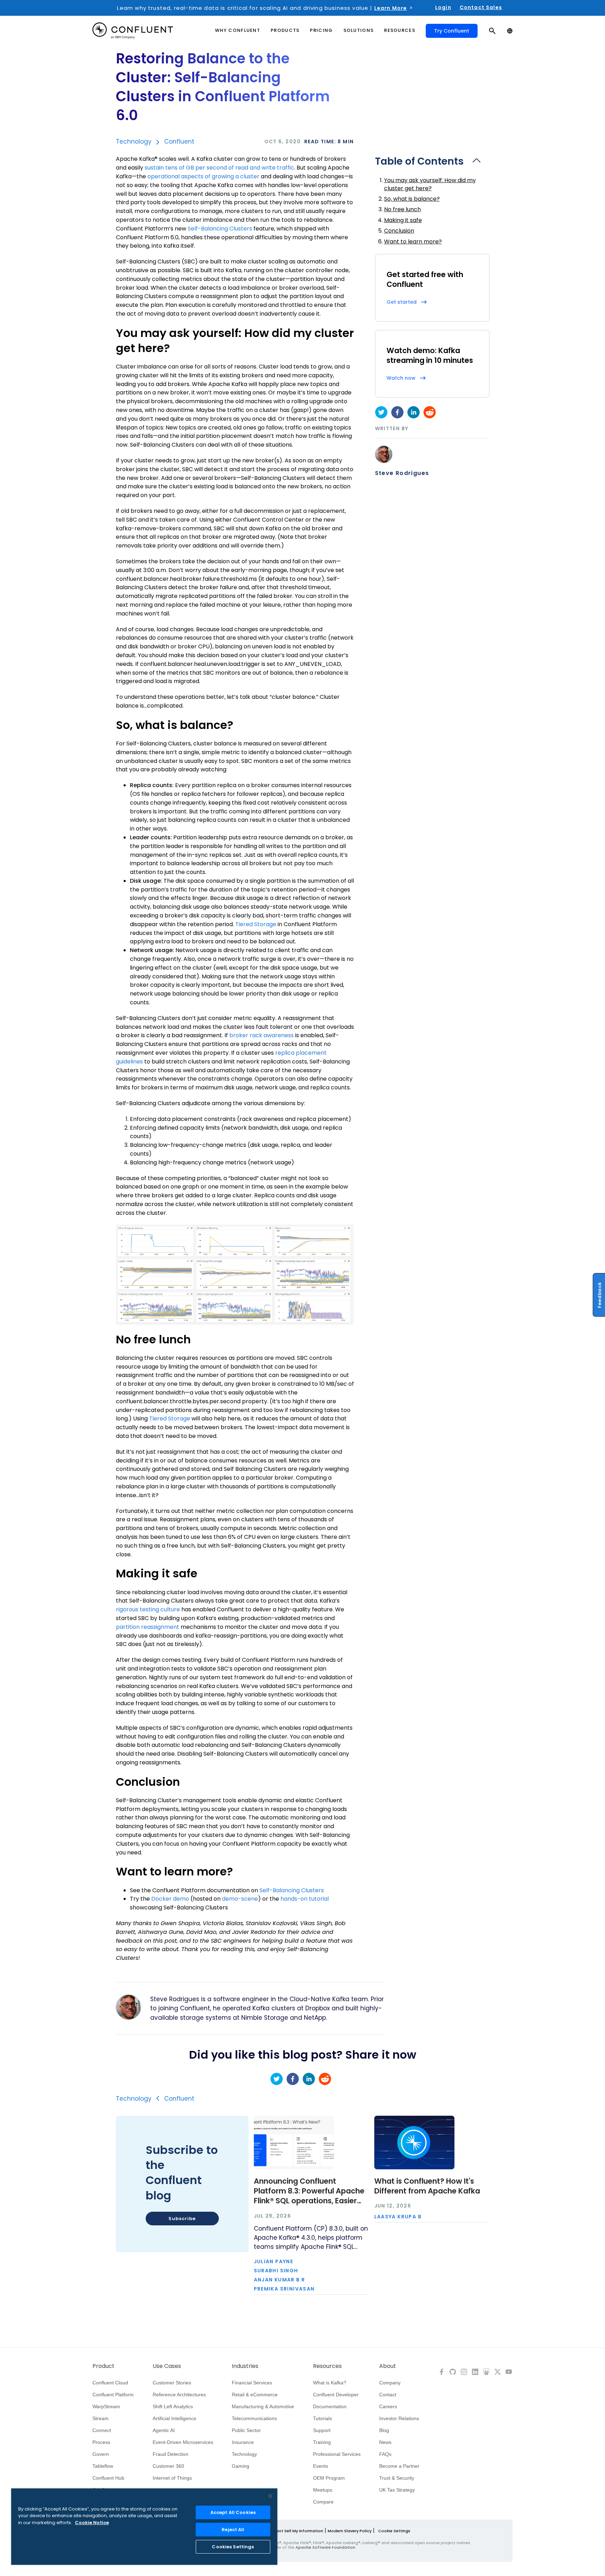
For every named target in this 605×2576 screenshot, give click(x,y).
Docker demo (170, 1899)
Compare (323, 2502)
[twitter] (381, 412)
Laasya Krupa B (398, 2217)
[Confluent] (133, 31)
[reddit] (430, 412)
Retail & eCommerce (255, 2395)
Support (322, 2430)
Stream (100, 2418)
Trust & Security (397, 2478)
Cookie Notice (92, 2523)
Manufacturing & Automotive (263, 2406)
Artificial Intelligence (175, 2418)
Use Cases (167, 2366)
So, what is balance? (412, 199)
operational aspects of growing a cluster (203, 176)
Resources (327, 2366)
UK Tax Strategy (397, 2490)
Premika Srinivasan (284, 2289)
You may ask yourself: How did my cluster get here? (430, 184)
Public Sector (246, 2430)
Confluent (179, 142)
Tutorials (322, 2418)
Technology (134, 142)
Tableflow (103, 2466)
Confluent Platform (113, 2395)
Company (390, 2383)
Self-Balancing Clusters (220, 229)
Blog (384, 2430)
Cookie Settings (394, 2531)
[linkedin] (413, 412)
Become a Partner (399, 2466)
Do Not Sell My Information (296, 2531)
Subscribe (182, 2219)
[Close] (270, 2496)
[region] (144, 2527)
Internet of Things (172, 2478)
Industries (245, 2366)
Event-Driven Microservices (183, 2442)
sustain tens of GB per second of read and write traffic (219, 168)
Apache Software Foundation (325, 2547)
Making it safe (403, 220)
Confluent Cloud (110, 2383)
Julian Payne (274, 2261)
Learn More (391, 8)
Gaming (241, 2466)
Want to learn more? (413, 242)
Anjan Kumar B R (280, 2280)
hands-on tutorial (305, 1899)
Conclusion (399, 231)
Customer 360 (168, 2466)
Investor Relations (399, 2418)
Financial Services (252, 2383)
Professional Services (337, 2454)
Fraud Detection (171, 2454)
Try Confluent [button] (452, 31)
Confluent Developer (336, 2395)
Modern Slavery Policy (350, 2531)
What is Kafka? (330, 2383)
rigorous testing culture (148, 1609)
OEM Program (329, 2478)
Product (103, 2366)
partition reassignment (148, 1627)
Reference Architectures (179, 2395)
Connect (102, 2430)
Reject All (233, 2530)
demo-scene (240, 1899)
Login (443, 7)
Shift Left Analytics (173, 2406)
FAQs (385, 2454)
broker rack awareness (262, 1035)
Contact (388, 2395)
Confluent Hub (108, 2478)
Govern (101, 2454)
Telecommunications (254, 2418)
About (388, 2366)
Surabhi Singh (276, 2271)
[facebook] (397, 412)
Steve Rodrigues (402, 473)
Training (322, 2442)
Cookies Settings (233, 2547)
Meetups (323, 2490)
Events (321, 2466)
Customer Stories (172, 2383)
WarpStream (106, 2406)
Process (101, 2442)
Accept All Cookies (233, 2512)
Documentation (330, 2406)
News (385, 2442)
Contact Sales (481, 7)
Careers (388, 2406)
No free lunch (402, 209)
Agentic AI (164, 2430)
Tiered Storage (256, 924)
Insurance (243, 2442)
